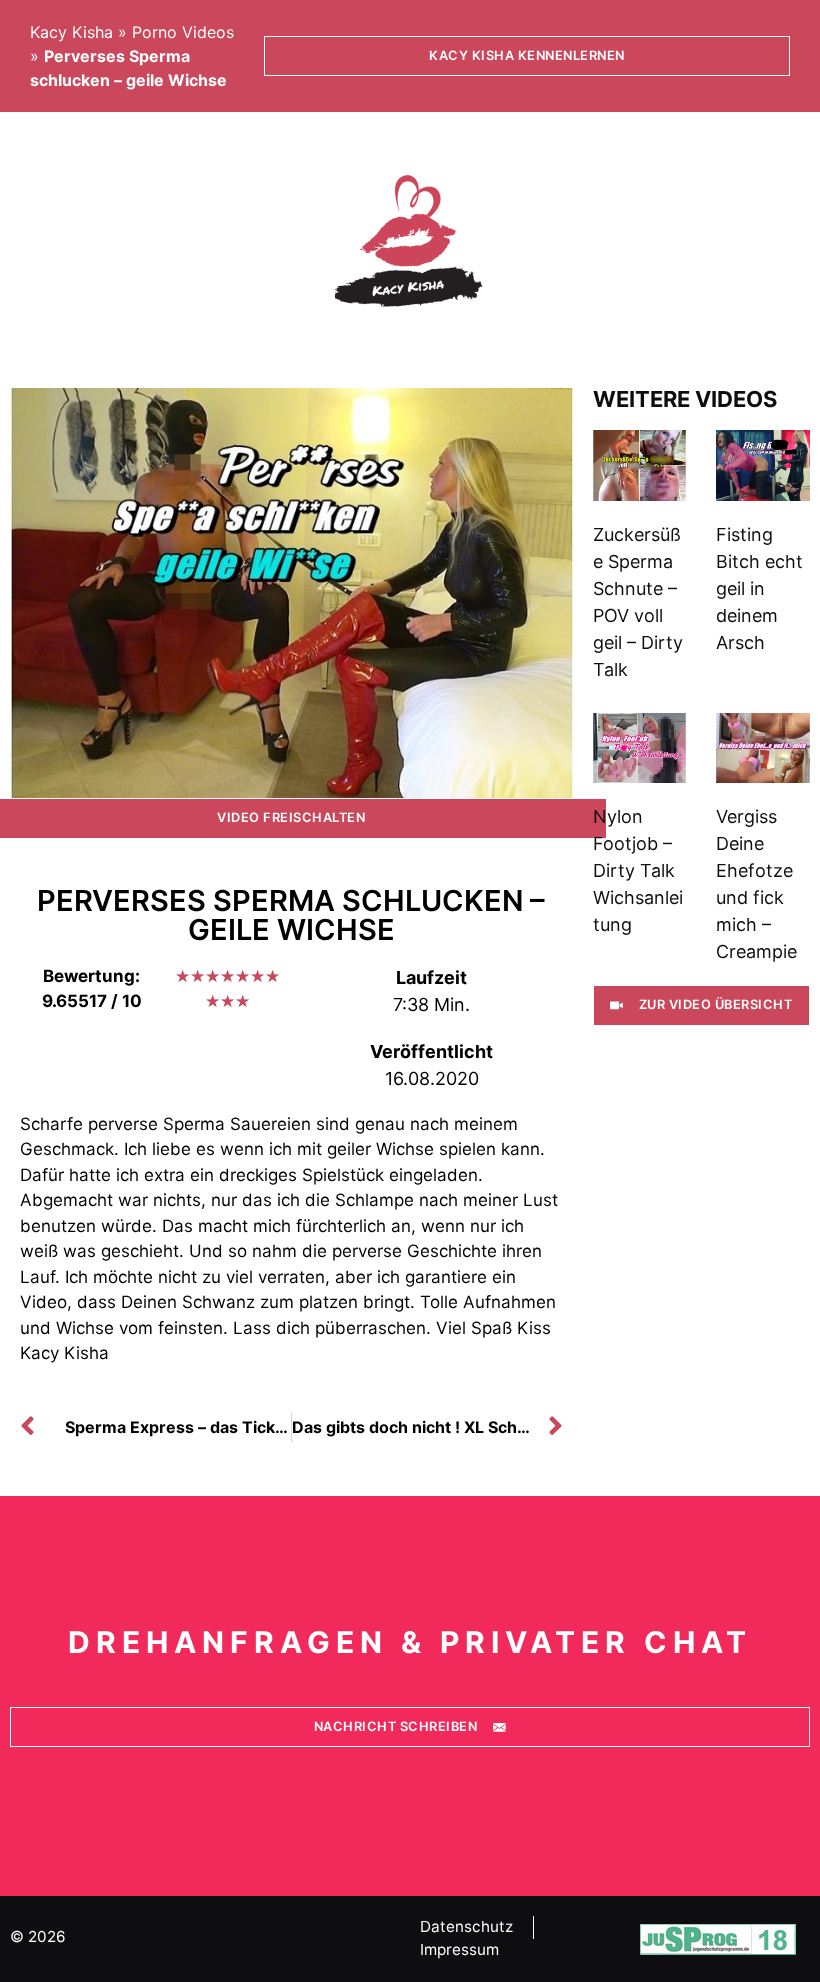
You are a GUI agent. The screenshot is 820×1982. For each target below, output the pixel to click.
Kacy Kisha (71, 32)
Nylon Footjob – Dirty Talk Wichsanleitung (638, 870)
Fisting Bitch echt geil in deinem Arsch (759, 588)
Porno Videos (183, 32)
